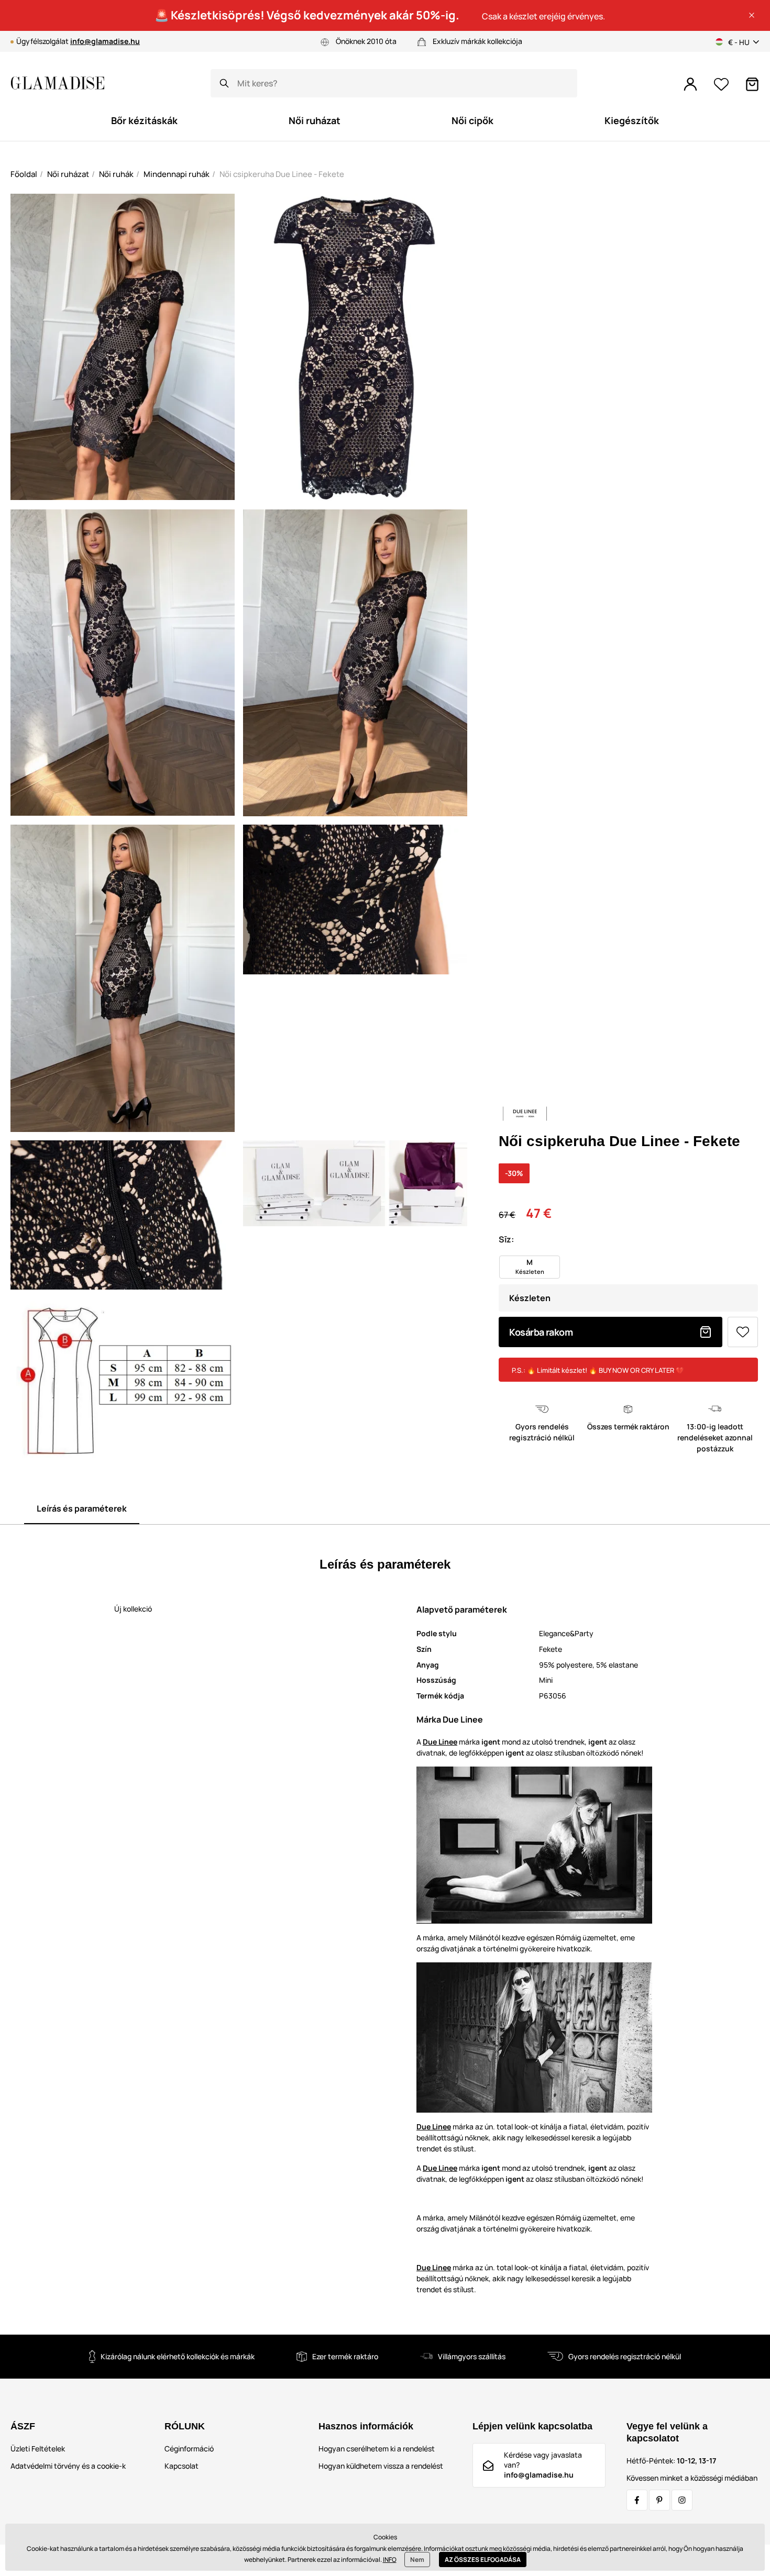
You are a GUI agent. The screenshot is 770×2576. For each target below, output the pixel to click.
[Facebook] (637, 2500)
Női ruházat (68, 174)
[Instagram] (682, 2500)
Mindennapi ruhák (177, 174)
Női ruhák (116, 174)
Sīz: (506, 1239)
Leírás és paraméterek (82, 1508)
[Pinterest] (659, 2500)
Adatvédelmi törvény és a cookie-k (68, 2466)
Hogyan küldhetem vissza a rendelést (381, 2466)
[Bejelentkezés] (690, 84)
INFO (390, 2560)
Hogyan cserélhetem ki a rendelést (377, 2449)
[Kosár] (752, 84)
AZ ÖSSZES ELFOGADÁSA (483, 2560)
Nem (417, 2560)
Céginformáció (189, 2449)
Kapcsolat (181, 2466)
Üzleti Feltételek (38, 2449)
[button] (752, 15)
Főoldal (24, 174)
